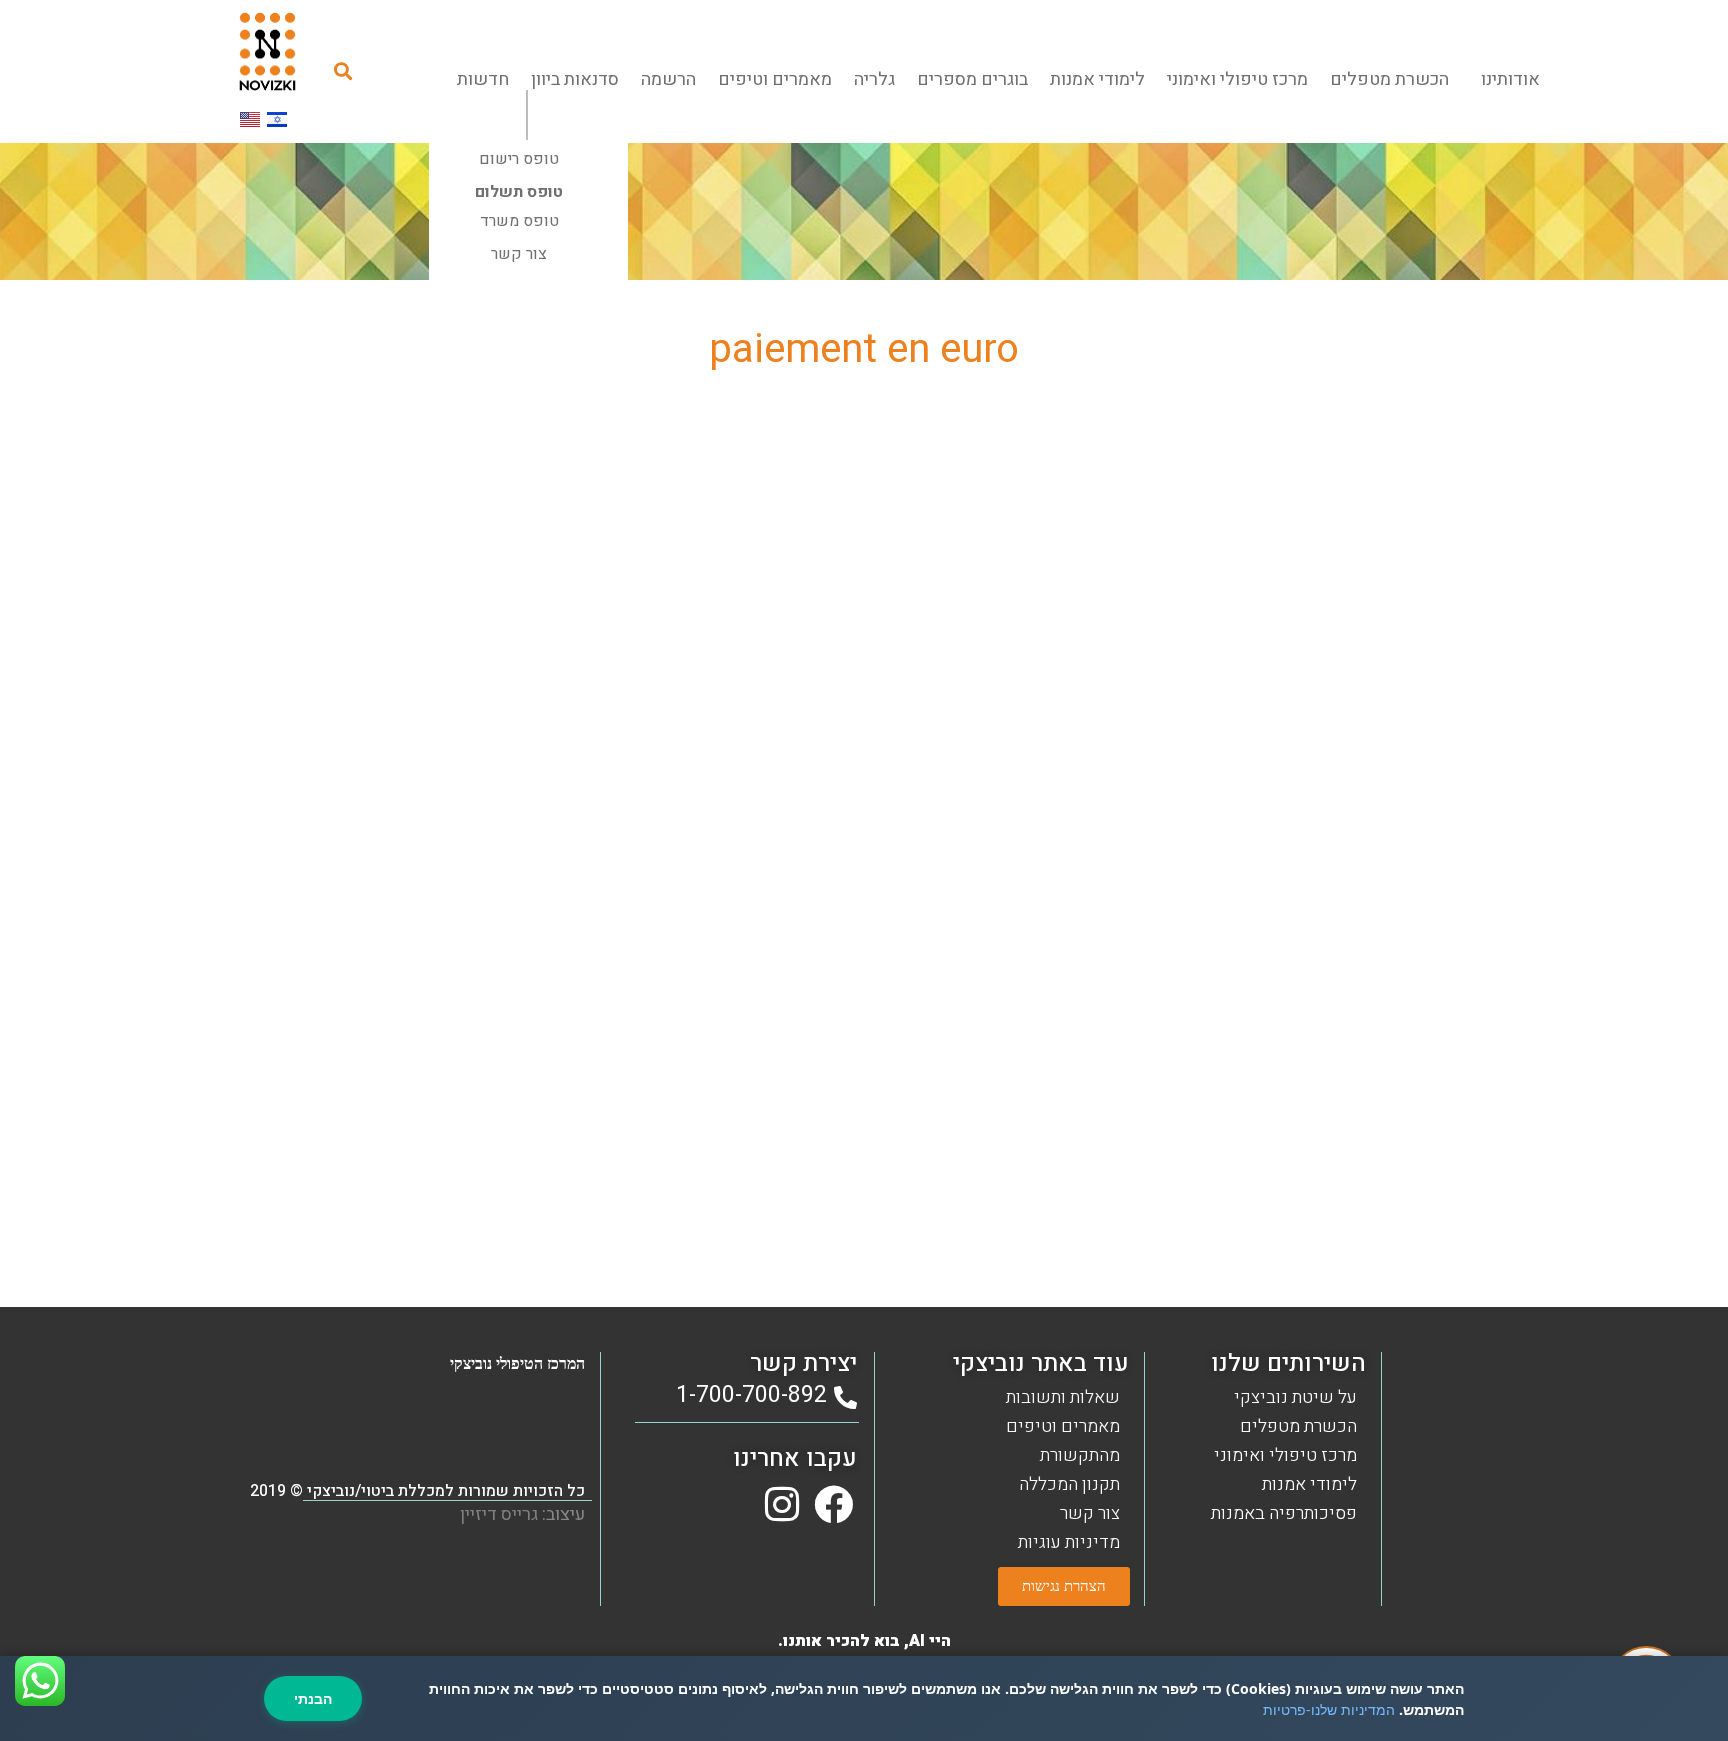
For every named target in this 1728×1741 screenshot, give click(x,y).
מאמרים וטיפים (775, 79)
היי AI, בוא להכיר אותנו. (864, 1641)
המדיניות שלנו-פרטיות (1329, 1709)
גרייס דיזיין (499, 1514)
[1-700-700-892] (845, 1397)
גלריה (874, 79)
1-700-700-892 (751, 1395)
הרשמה (668, 79)
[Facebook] (833, 1504)
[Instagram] (781, 1504)
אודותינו (1510, 79)
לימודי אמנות (1097, 79)
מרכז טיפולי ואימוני (1237, 79)
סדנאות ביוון (575, 79)
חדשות (483, 79)
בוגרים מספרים (972, 79)
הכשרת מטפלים (1389, 79)
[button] (343, 70)
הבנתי (313, 1698)
